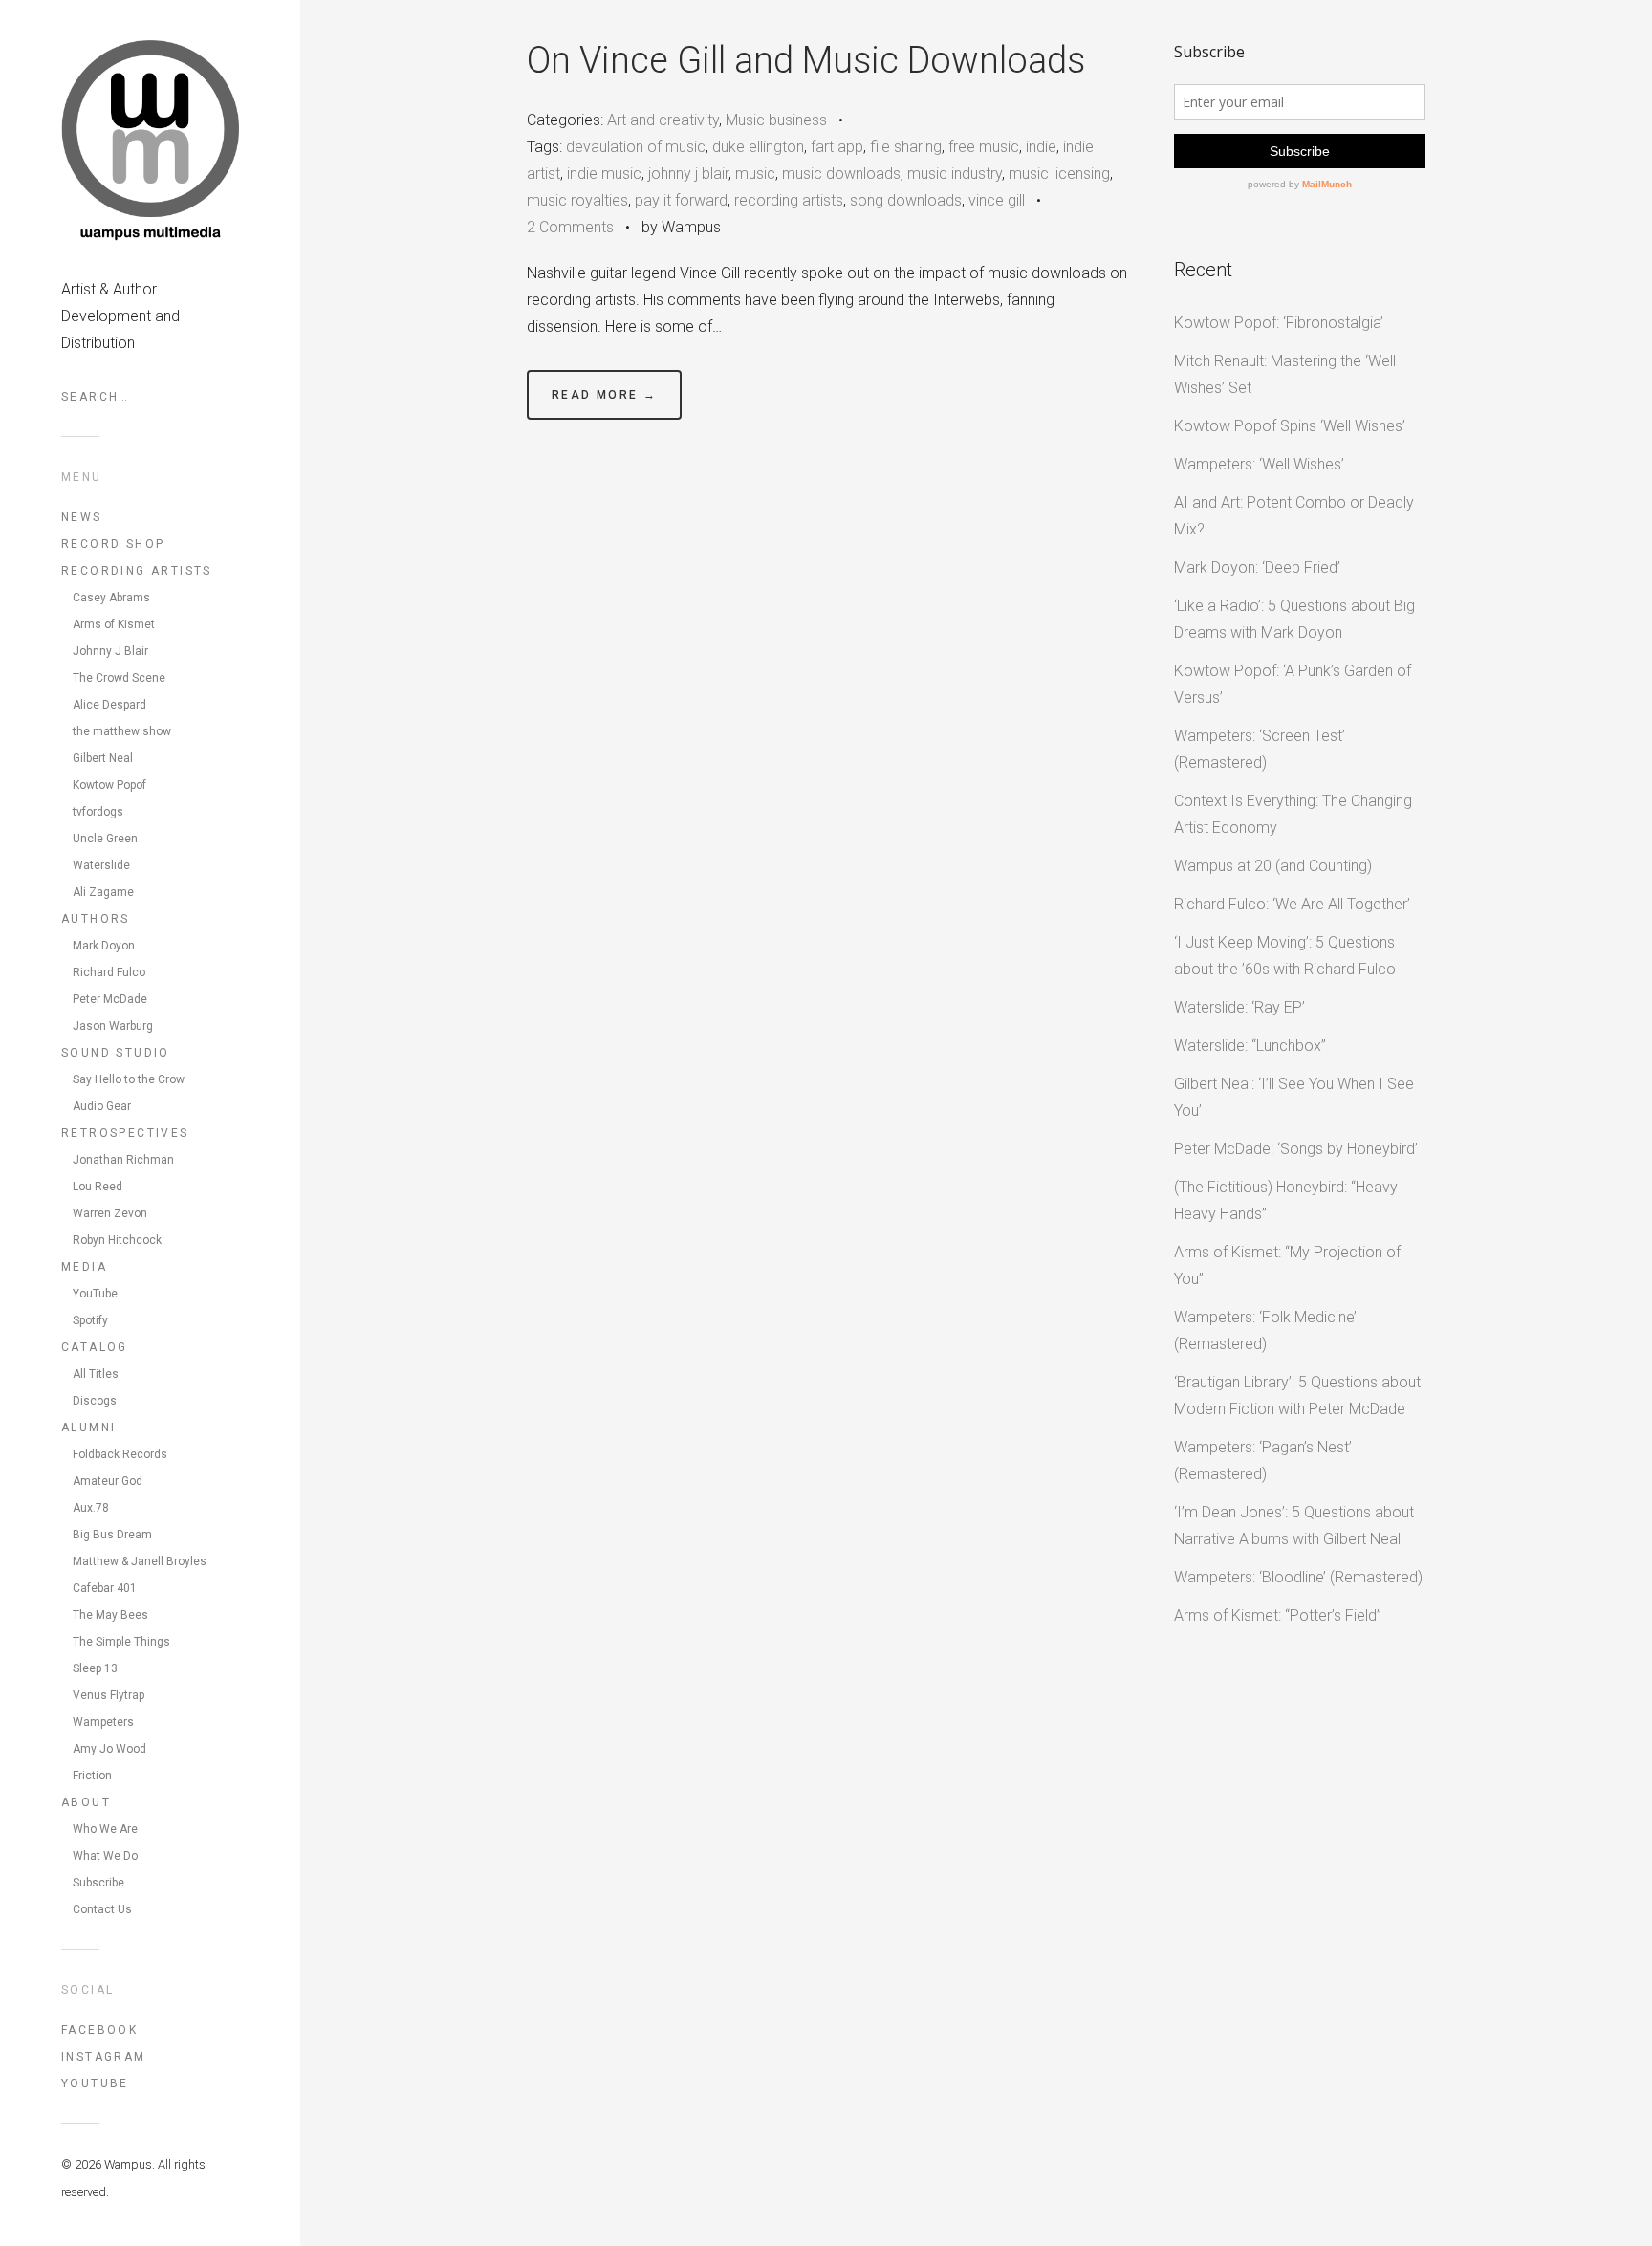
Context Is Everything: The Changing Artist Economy (1293, 814)
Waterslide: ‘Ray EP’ (1239, 1007)
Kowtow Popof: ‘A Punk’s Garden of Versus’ (1293, 684)
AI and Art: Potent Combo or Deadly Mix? (1294, 516)
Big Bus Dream (112, 1535)
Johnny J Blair (110, 651)
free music (984, 147)
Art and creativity (663, 120)
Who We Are (105, 1829)
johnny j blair (688, 174)
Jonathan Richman (123, 1160)
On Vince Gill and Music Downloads (806, 60)
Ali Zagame (103, 892)
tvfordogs (98, 812)
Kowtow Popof (109, 785)
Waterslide (101, 865)
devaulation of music (636, 147)
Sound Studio (116, 1053)
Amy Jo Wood (109, 1749)
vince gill (997, 200)
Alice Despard (109, 705)
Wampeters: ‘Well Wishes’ (1259, 464)
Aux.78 (91, 1508)
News (82, 517)
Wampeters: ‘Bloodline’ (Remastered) (1298, 1577)
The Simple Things (121, 1642)
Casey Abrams (111, 598)
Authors (96, 919)
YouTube (95, 1294)
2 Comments (570, 227)
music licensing (1059, 174)
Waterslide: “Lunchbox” (1250, 1046)
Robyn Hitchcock (117, 1240)
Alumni (88, 1428)
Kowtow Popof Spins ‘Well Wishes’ (1290, 426)
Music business (776, 120)
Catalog (95, 1347)
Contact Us (102, 1909)
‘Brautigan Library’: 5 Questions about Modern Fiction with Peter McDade (1297, 1396)
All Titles (96, 1374)
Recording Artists (137, 571)
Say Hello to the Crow (129, 1079)
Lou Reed (98, 1187)
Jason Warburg (113, 1026)
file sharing (906, 147)
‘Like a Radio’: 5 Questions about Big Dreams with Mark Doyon (1294, 619)
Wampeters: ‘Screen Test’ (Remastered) (1260, 749)
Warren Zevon (110, 1213)
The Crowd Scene (119, 678)
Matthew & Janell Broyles (140, 1561)
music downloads (841, 174)
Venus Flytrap (109, 1695)
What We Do (105, 1856)
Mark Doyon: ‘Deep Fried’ (1257, 567)
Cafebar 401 (105, 1588)
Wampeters (103, 1722)
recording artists (789, 200)
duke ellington (758, 147)
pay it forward (681, 200)
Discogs (95, 1401)
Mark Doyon (104, 946)
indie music (604, 174)
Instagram (104, 2057)
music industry (955, 174)
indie (1041, 147)
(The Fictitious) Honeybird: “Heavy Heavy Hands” (1286, 1200)
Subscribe (98, 1883)
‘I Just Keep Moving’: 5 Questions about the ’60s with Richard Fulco (1285, 956)
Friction (92, 1776)
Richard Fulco (109, 972)
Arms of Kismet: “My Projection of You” (1287, 1265)
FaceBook (99, 2030)
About (86, 1802)
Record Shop (113, 544)
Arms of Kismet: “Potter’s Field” (1278, 1615)
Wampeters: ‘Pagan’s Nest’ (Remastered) (1263, 1461)
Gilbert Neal (103, 758)
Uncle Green (105, 839)
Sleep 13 (95, 1668)
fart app (837, 147)
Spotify (90, 1320)
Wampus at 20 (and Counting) (1273, 866)
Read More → (604, 395)
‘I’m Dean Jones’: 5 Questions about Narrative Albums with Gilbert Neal (1294, 1526)
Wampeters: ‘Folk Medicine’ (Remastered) (1265, 1330)
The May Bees (110, 1615)
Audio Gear (102, 1106)
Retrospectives (125, 1133)
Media (84, 1267)
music (755, 174)
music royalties (577, 200)
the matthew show (122, 731)
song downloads (906, 200)
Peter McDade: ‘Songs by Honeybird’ (1296, 1149)
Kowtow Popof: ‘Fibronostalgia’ (1279, 323)
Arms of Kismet (114, 624)
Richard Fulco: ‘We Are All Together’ (1292, 904)
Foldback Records (120, 1454)
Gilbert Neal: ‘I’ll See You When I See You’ (1294, 1097)
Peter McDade (110, 999)
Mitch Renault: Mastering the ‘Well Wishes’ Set (1285, 374)
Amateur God (108, 1481)
